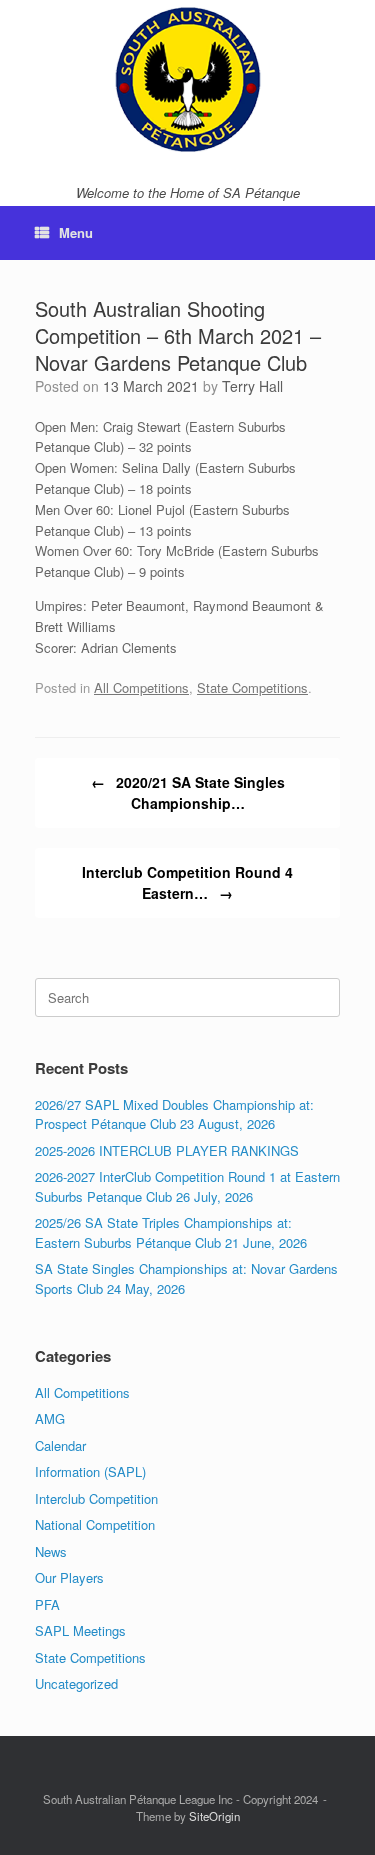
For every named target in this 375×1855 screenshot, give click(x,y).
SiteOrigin (214, 1816)
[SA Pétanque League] (187, 80)
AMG (50, 1418)
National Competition (95, 1524)
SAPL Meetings (80, 1630)
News (51, 1551)
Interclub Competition (96, 1498)
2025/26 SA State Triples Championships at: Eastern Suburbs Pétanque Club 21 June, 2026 (171, 1232)
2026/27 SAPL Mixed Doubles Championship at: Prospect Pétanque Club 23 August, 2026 (174, 1114)
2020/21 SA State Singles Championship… (188, 792)
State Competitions (252, 687)
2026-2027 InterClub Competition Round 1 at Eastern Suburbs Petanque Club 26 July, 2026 (187, 1186)
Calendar (60, 1445)
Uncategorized (76, 1683)
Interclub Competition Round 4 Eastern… (187, 882)
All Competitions (141, 687)
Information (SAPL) (90, 1471)
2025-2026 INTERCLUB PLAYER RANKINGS (167, 1150)
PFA (47, 1604)
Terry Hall (252, 386)
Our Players (69, 1577)
